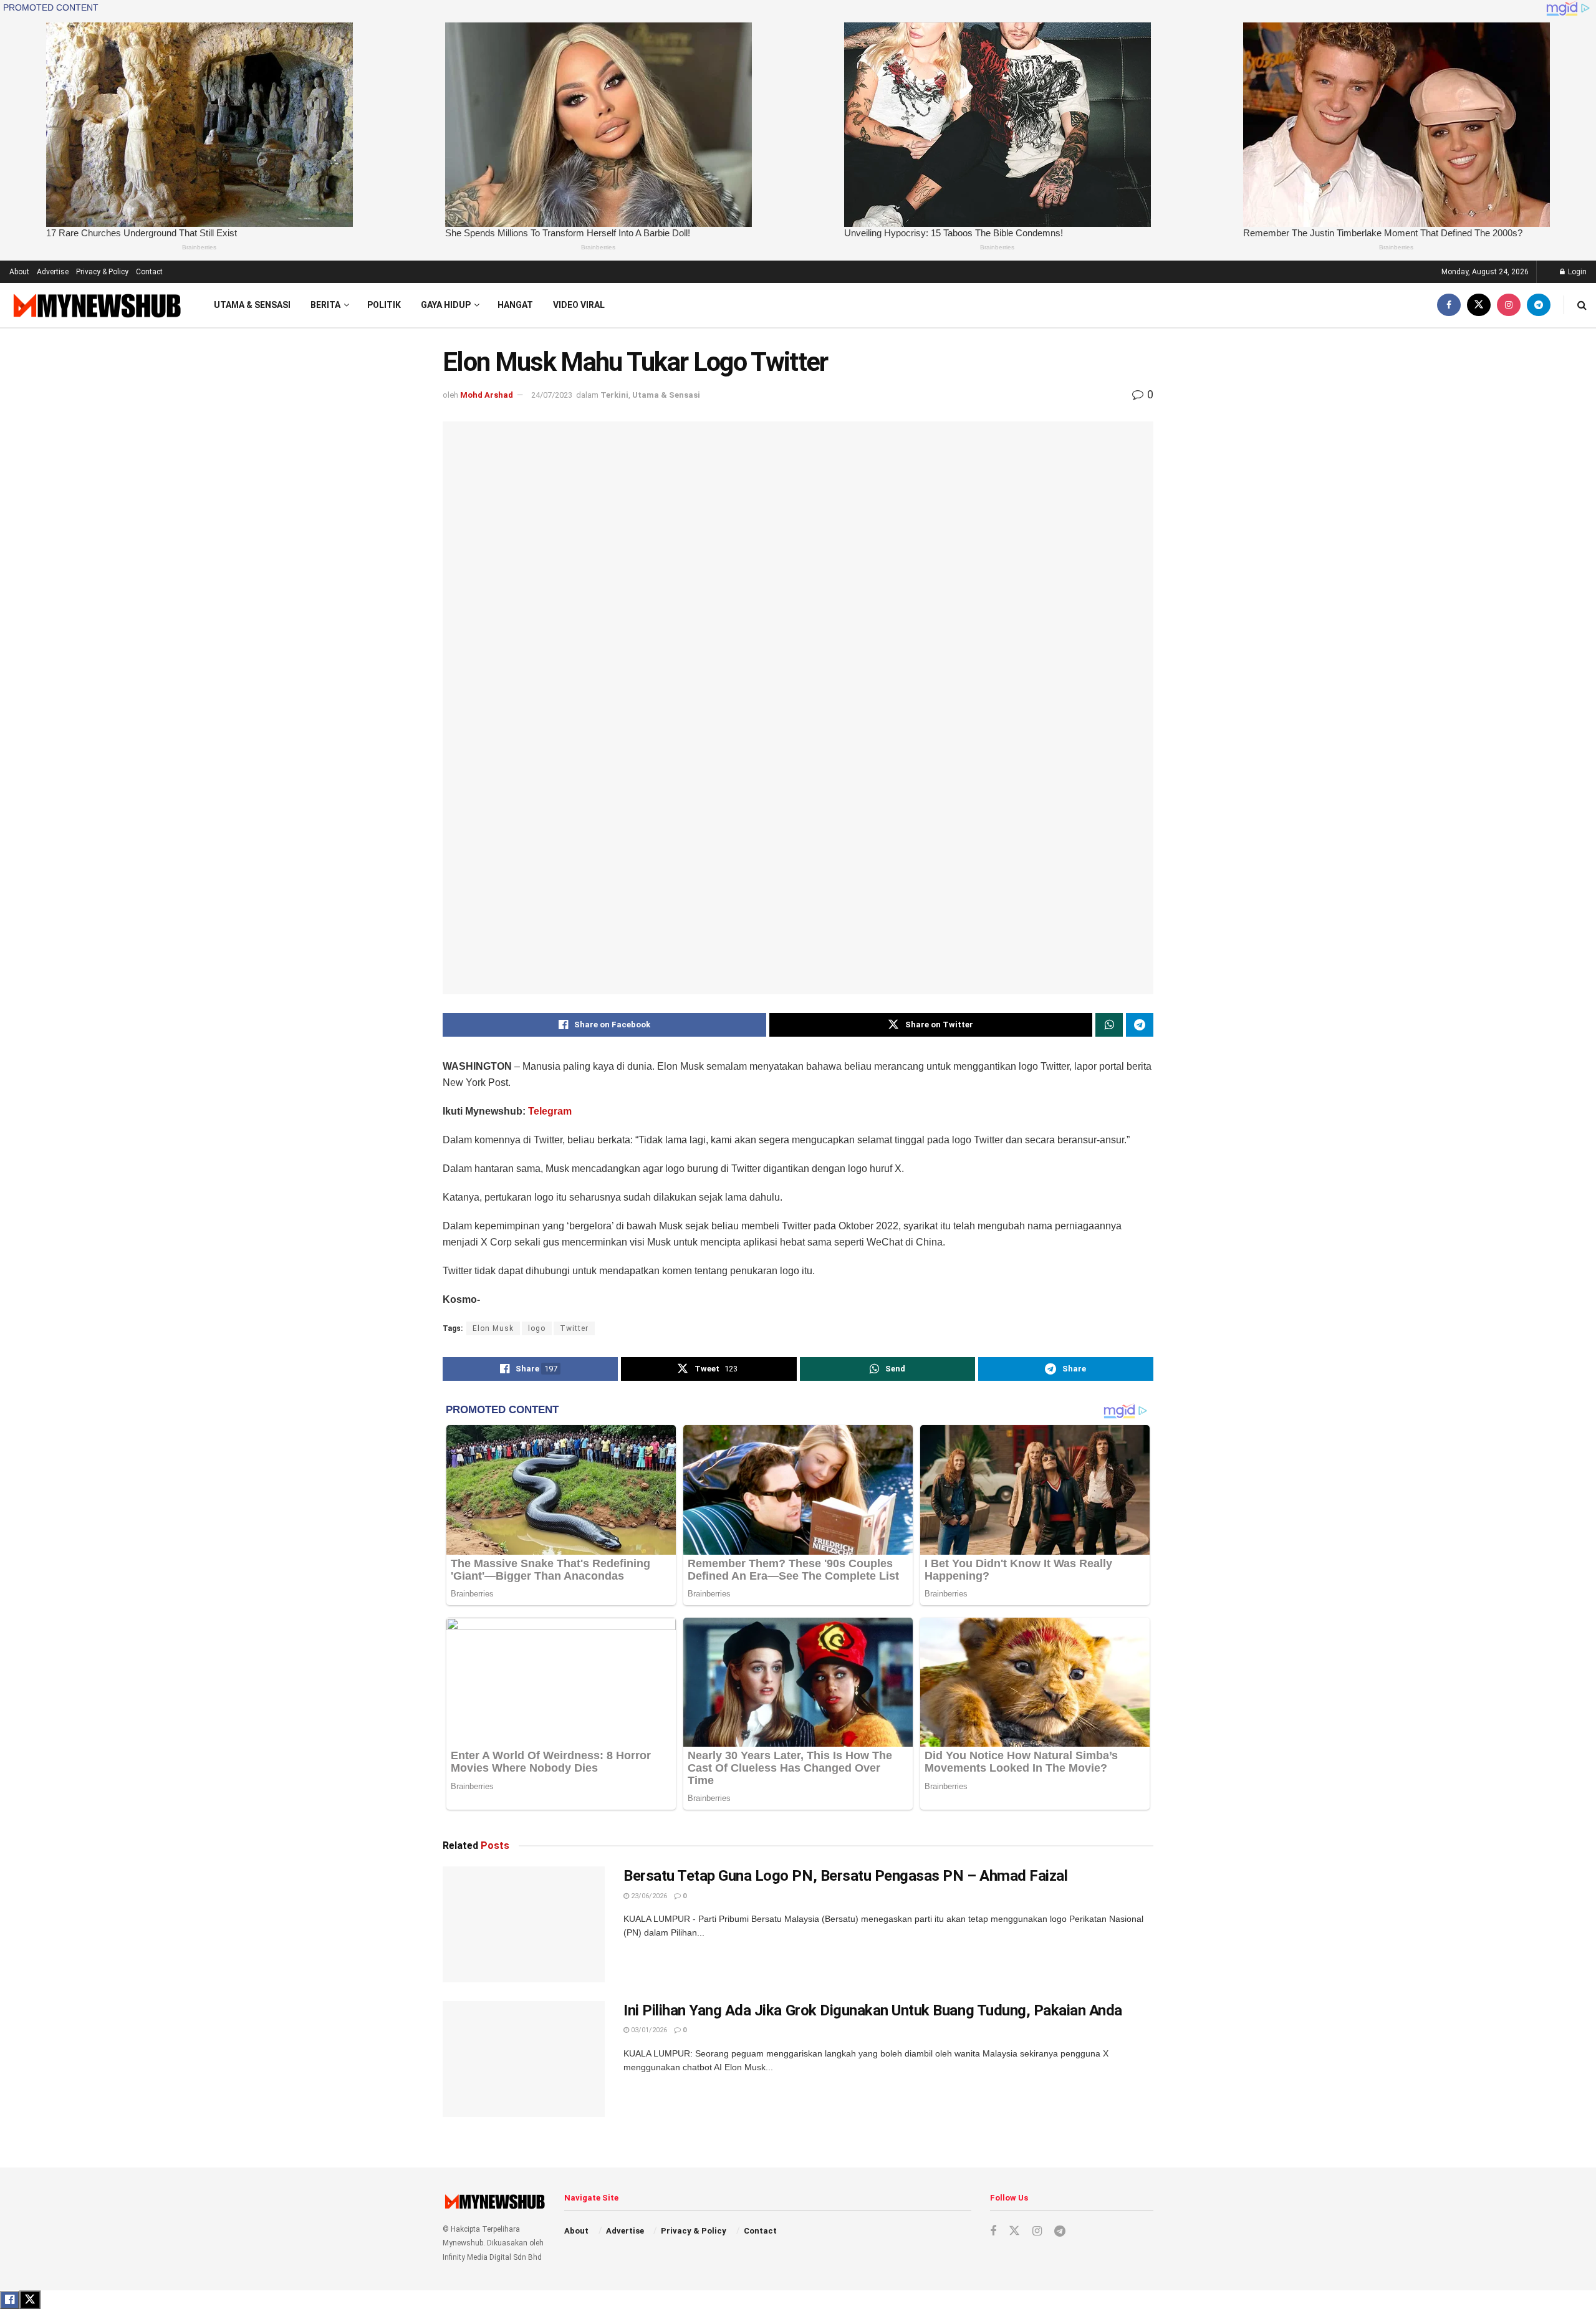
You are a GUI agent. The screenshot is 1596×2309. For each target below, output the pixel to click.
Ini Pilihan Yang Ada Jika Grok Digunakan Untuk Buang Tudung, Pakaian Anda (873, 2010)
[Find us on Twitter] (1479, 305)
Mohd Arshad (487, 395)
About (19, 272)
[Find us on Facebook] (1449, 305)
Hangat (515, 305)
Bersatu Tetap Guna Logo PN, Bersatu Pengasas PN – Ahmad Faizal (845, 1876)
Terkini (614, 395)
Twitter (574, 1328)
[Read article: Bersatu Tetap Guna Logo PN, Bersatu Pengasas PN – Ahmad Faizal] (524, 1924)
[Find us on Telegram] (1539, 305)
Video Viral (579, 305)
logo (537, 1328)
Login (1576, 272)
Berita (325, 305)
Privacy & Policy (102, 272)
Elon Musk (493, 1328)
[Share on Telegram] (1140, 1025)
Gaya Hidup (446, 305)
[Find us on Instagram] (1509, 305)
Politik (384, 305)
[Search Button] (1582, 305)
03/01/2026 (648, 2030)
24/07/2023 (552, 395)
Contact (149, 272)
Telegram (550, 1111)
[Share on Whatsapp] (1109, 1025)
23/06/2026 (648, 1896)
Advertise (53, 272)
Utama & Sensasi (252, 305)
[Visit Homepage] (96, 305)
